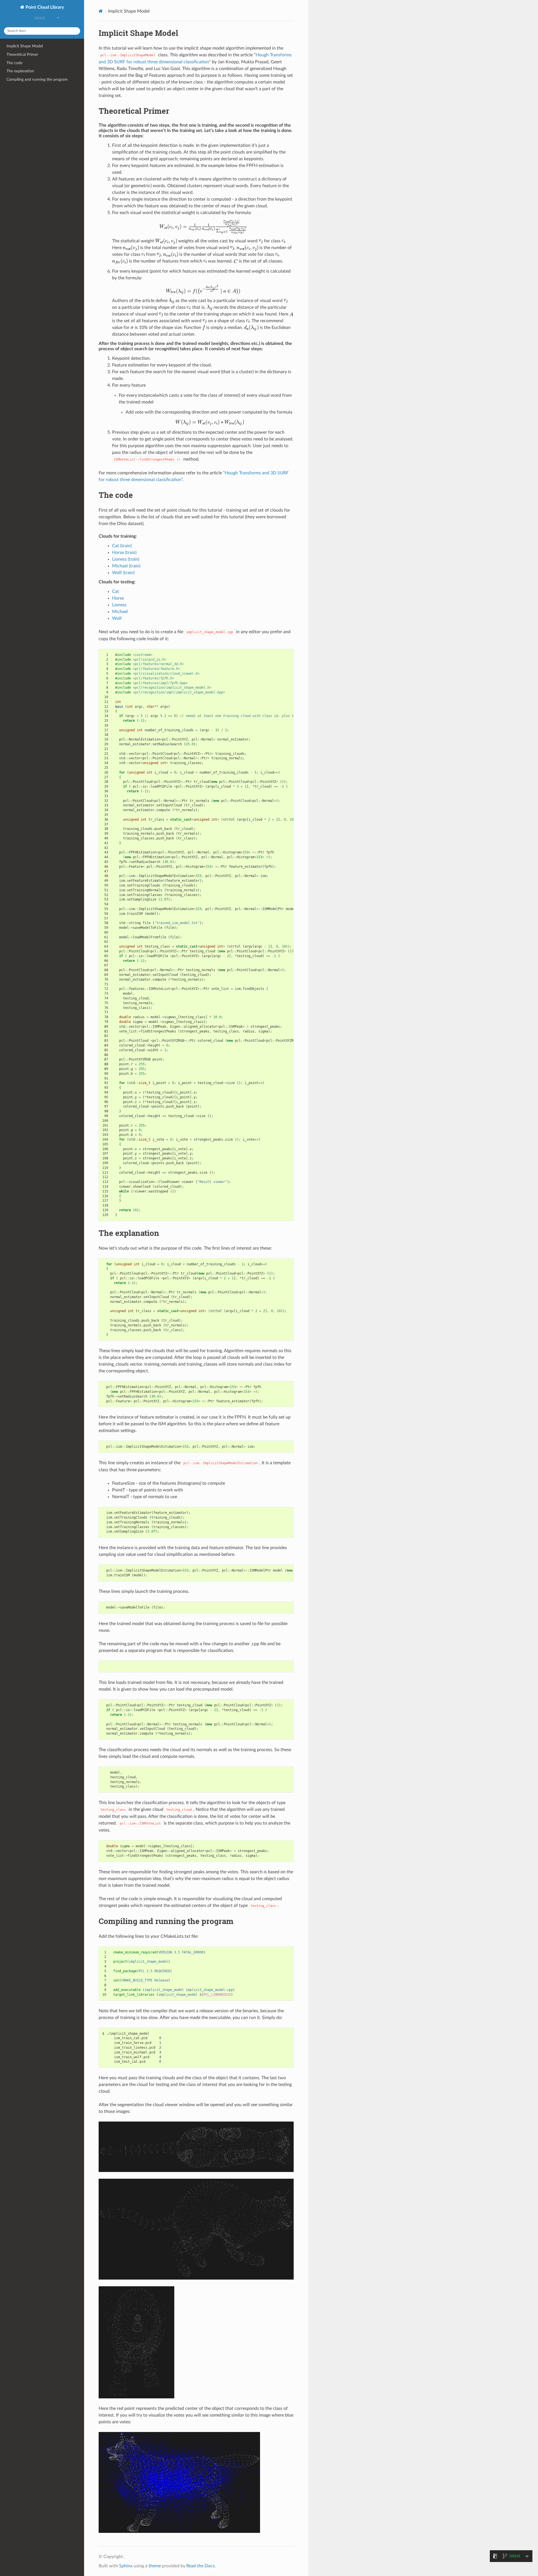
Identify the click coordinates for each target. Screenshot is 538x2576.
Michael (120, 612)
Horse (118, 598)
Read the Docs (200, 2566)
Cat (116, 591)
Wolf (117, 618)
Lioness (119, 605)
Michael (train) (126, 566)
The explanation (20, 71)
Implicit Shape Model (25, 46)
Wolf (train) (123, 573)
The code (14, 63)
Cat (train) (122, 546)
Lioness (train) (126, 559)
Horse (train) (124, 553)
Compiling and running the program (37, 79)
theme (155, 2566)
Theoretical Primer (22, 54)
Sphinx (126, 2566)
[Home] (101, 11)
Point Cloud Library (44, 7)
